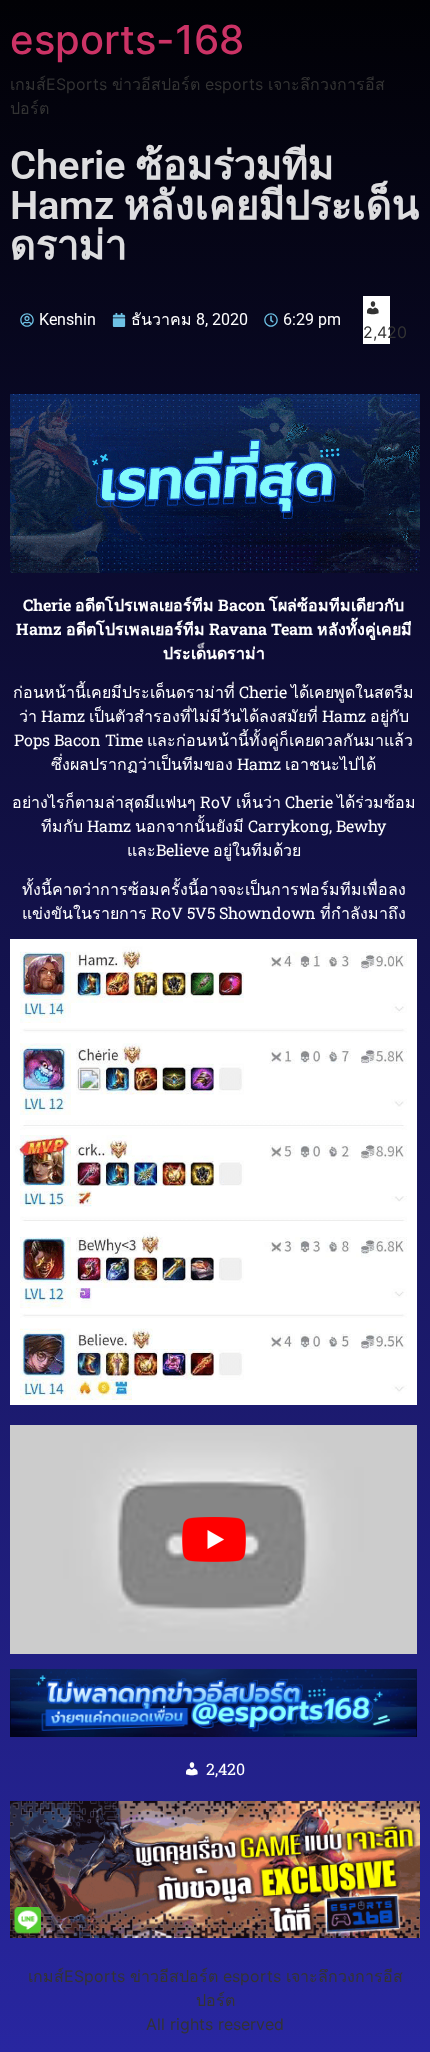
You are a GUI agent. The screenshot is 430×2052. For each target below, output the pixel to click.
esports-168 (127, 39)
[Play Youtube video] (213, 1539)
